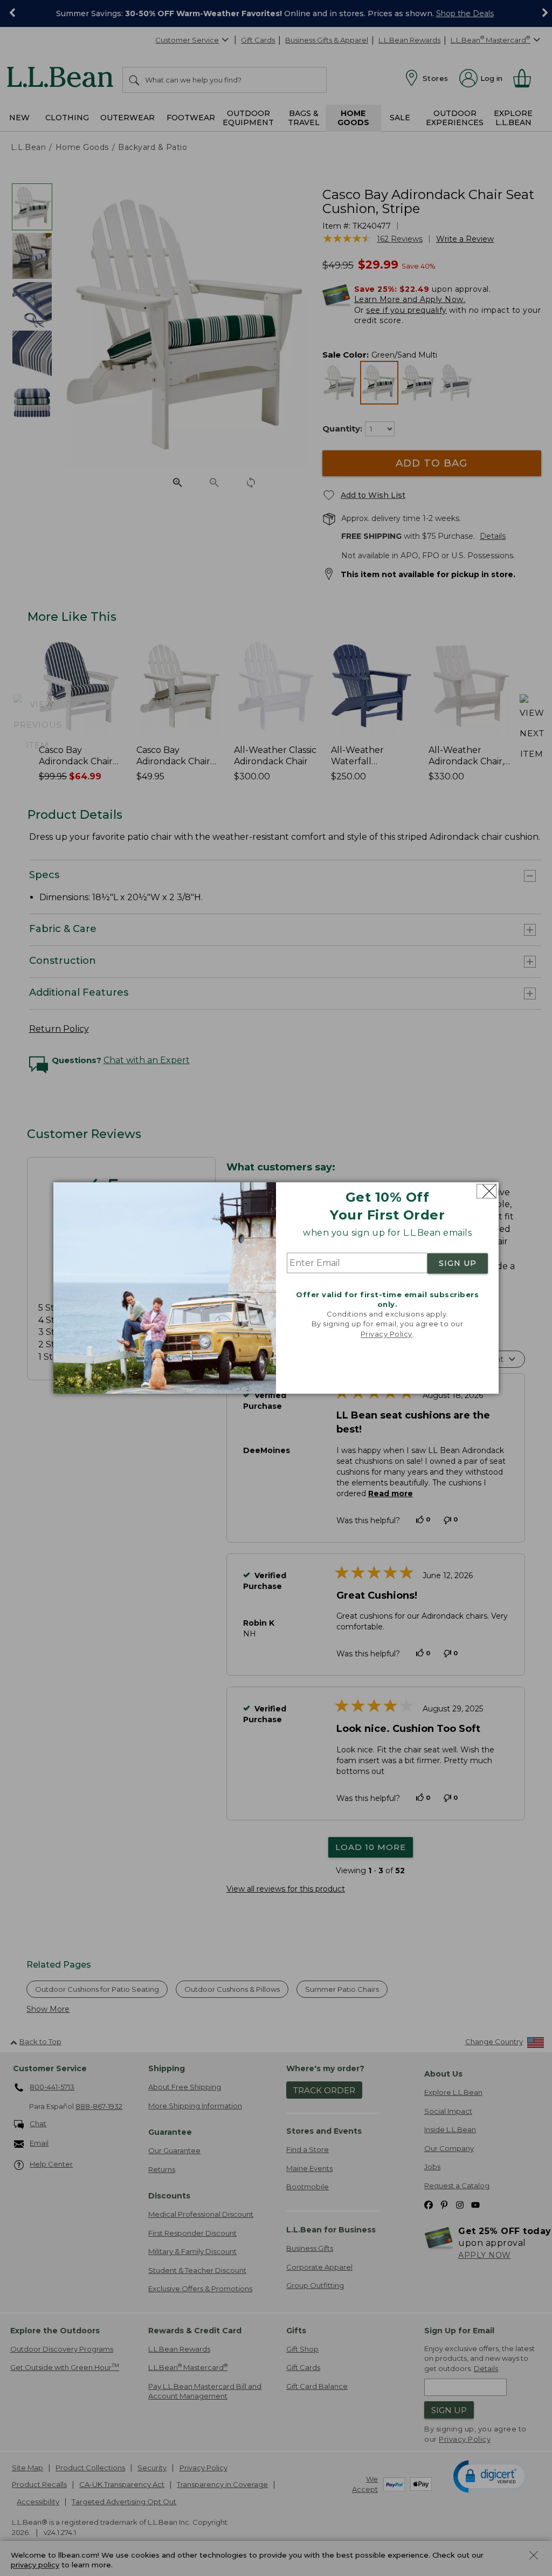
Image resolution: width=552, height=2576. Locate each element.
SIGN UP (458, 1263)
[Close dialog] (487, 1191)
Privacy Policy (387, 1334)
